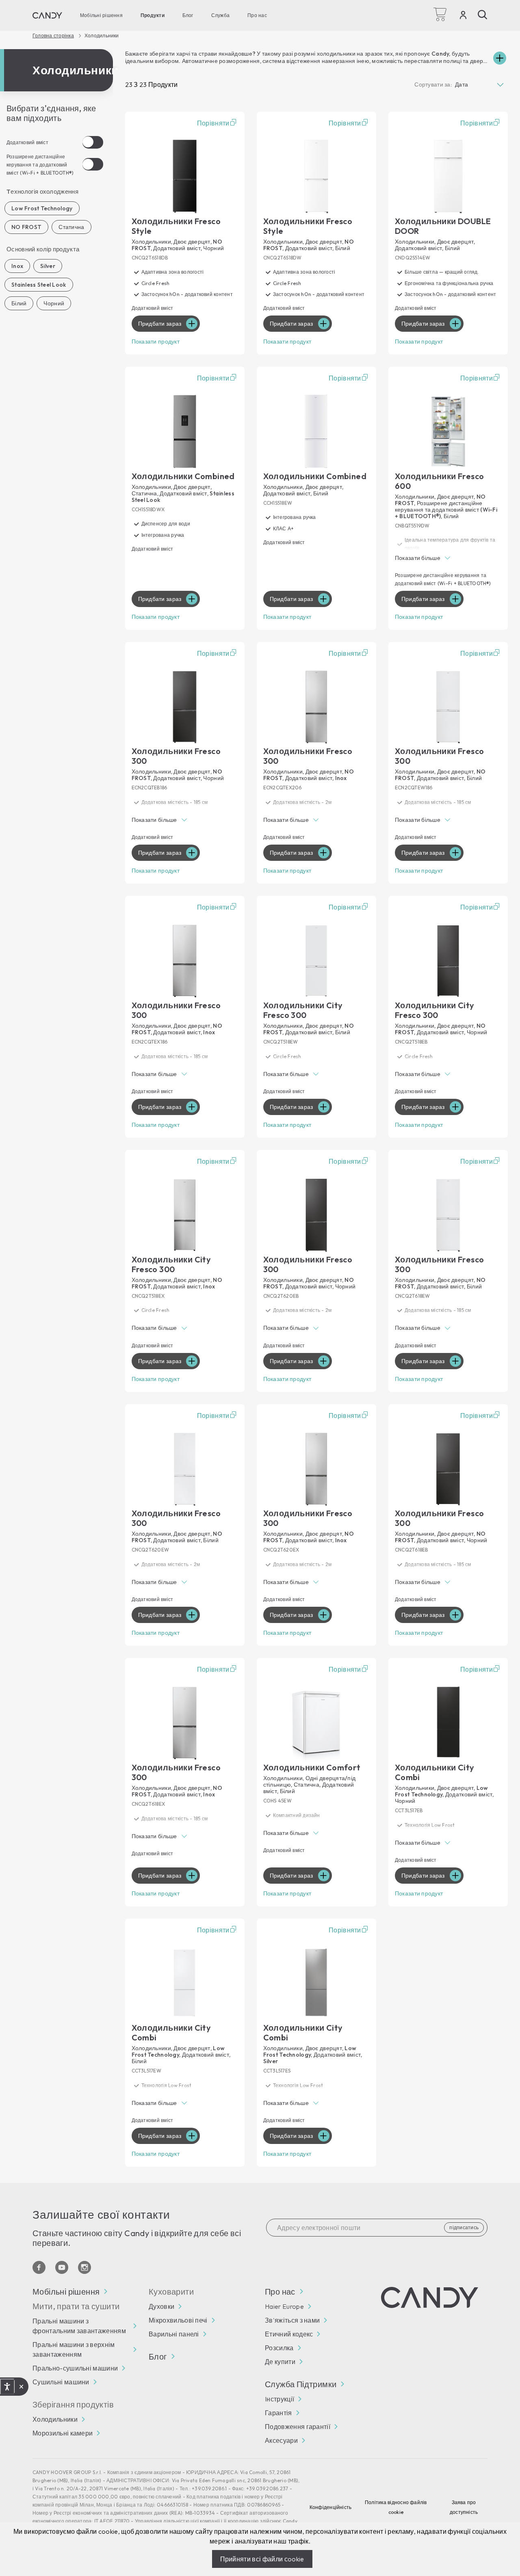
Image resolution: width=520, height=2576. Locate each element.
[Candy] (47, 15)
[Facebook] (39, 2267)
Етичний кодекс (289, 2334)
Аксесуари (281, 2440)
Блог (188, 15)
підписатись (464, 2227)
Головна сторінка (53, 36)
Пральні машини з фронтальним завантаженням (79, 2326)
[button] (448, 559)
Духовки (161, 2306)
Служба (220, 15)
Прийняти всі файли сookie (262, 2559)
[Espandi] (500, 58)
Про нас (257, 15)
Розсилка (279, 2348)
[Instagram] (84, 2267)
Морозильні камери (63, 2433)
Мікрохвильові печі (178, 2320)
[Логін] (463, 17)
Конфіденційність (331, 2507)
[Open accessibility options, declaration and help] (7, 2387)
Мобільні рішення (101, 15)
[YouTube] (62, 2267)
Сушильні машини (61, 2382)
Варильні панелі (174, 2334)
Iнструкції (279, 2399)
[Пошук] (483, 15)
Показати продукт (156, 341)
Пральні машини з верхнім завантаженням (74, 2349)
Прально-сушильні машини (75, 2368)
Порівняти (213, 123)
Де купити (280, 2362)
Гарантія (278, 2413)
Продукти (153, 15)
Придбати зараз (160, 324)
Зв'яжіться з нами (292, 2320)
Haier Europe (284, 2306)
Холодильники (55, 2419)
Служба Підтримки (301, 2384)
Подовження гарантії (298, 2427)
